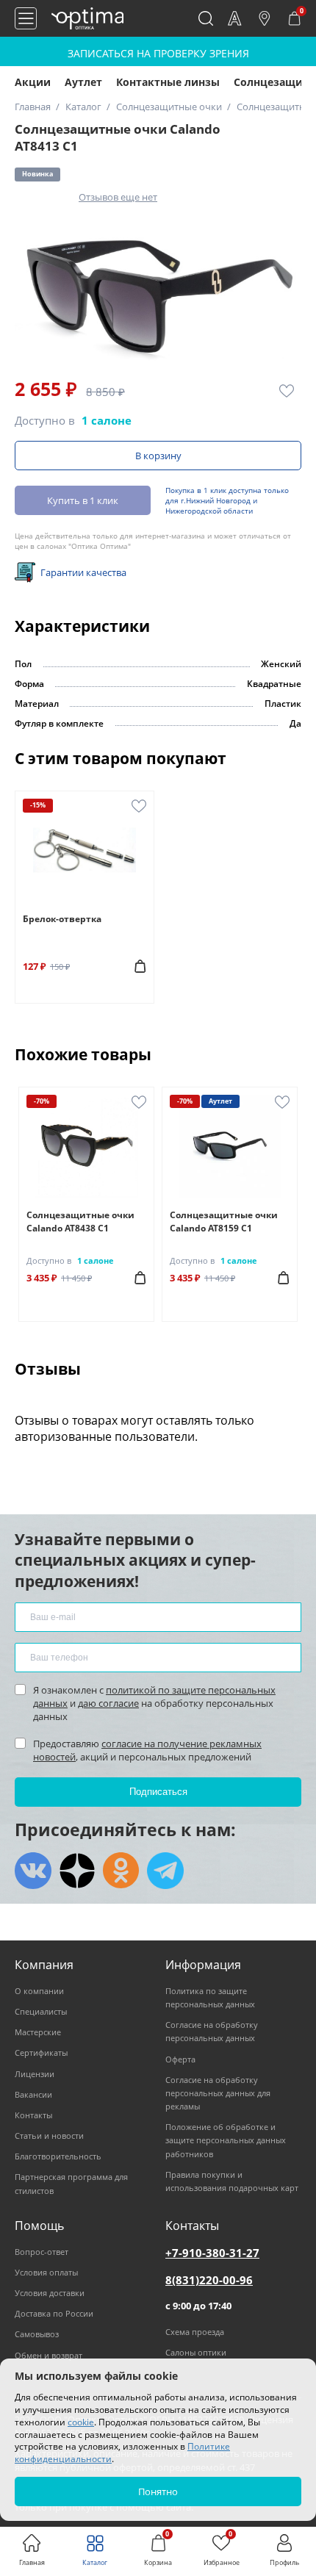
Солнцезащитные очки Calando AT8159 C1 (224, 1222)
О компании (39, 1991)
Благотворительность (58, 2156)
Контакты (33, 2115)
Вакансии (33, 2094)
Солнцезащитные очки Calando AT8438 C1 (80, 1222)
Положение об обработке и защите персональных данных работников (226, 2140)
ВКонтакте (33, 1871)
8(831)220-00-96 (209, 2280)
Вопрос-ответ (42, 2252)
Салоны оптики (196, 2352)
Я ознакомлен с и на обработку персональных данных (154, 1703)
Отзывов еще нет (118, 197)
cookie (81, 2422)
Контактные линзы (168, 82)
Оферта (180, 2059)
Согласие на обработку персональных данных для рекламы (218, 2093)
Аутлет (83, 82)
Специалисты (41, 2011)
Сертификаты (41, 2052)
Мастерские (38, 2032)
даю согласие (108, 1703)
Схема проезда (195, 2332)
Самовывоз (37, 2334)
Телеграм (165, 1871)
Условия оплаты (46, 2272)
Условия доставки (50, 2293)
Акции (33, 82)
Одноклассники (121, 1871)
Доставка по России (54, 2313)
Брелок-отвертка (62, 919)
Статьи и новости (49, 2136)
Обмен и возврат (49, 2355)
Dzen (77, 1871)
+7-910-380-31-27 (212, 2253)
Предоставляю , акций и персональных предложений (147, 1750)
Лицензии (35, 2074)
